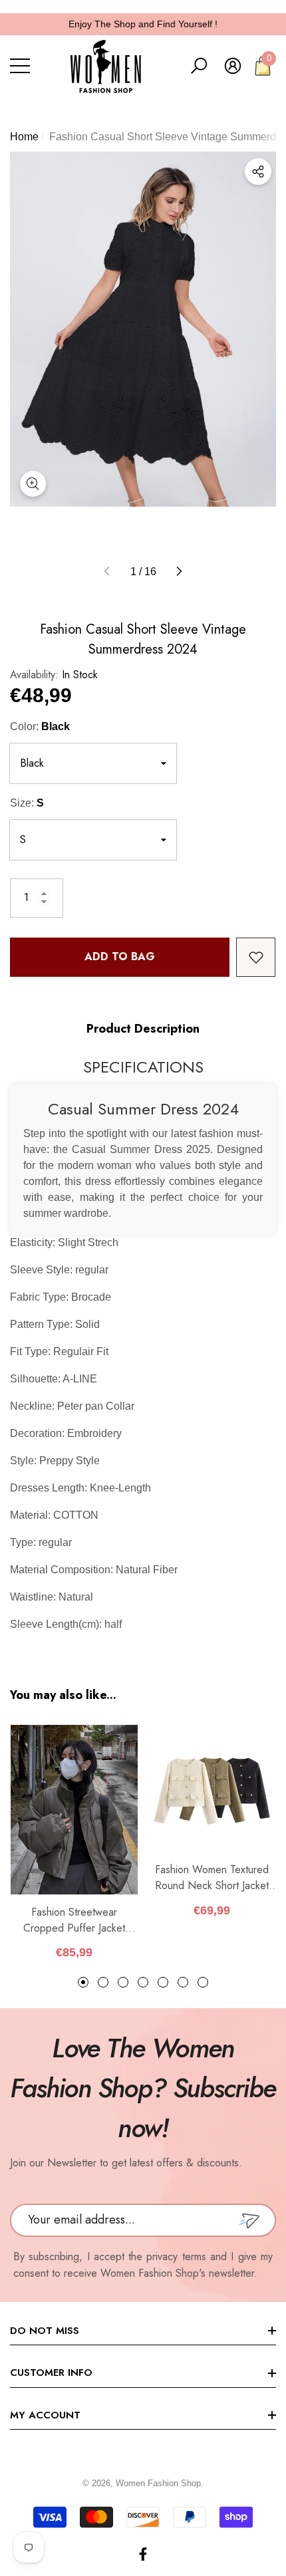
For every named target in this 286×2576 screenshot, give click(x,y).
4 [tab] (143, 1982)
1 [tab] (83, 1982)
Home (24, 137)
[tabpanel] (74, 1843)
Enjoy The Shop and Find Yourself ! (143, 24)
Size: (27, 803)
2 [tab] (103, 1982)
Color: (40, 726)
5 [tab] (163, 1982)
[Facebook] (143, 2554)
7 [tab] (203, 1982)
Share (258, 172)
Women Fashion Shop (158, 2483)
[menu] (20, 66)
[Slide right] (179, 572)
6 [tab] (183, 1982)
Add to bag (120, 957)
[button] (199, 66)
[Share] (258, 172)
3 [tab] (123, 1982)
